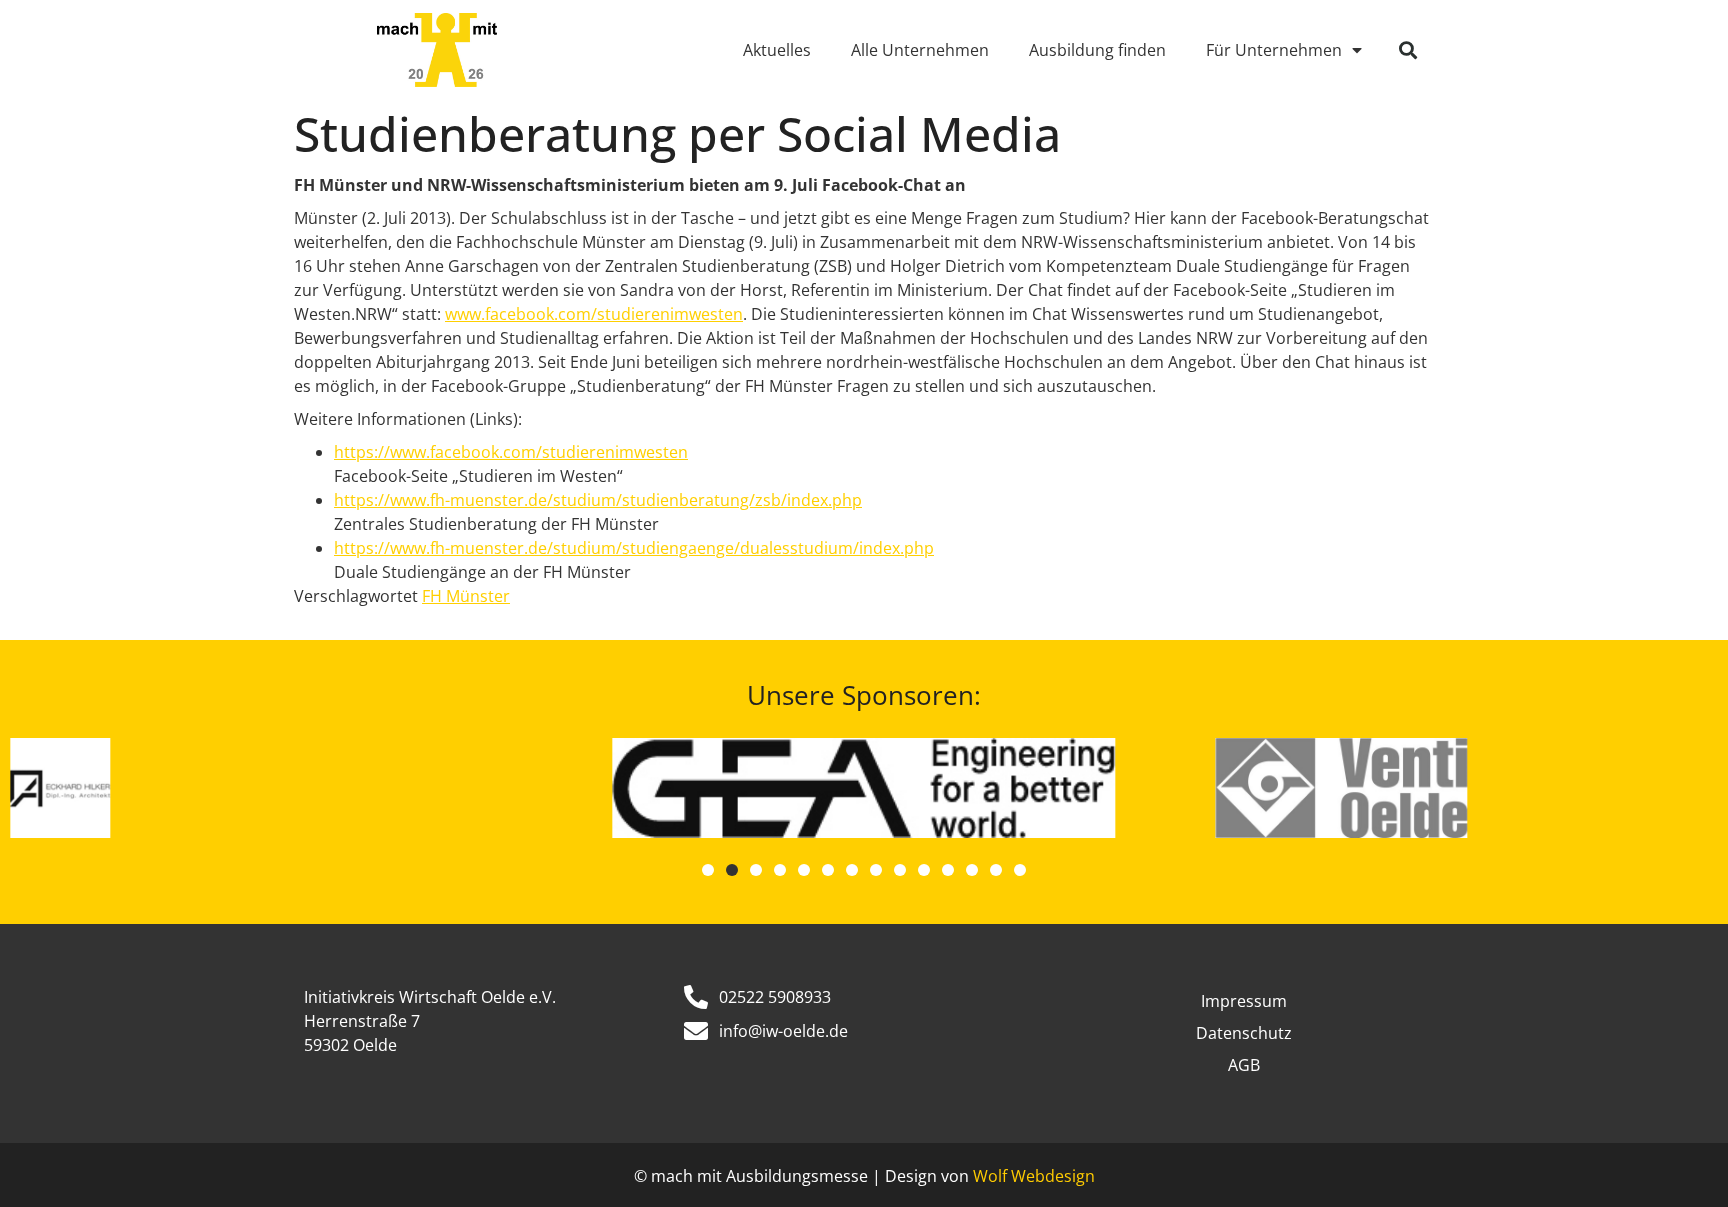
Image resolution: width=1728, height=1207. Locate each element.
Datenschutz (1244, 1033)
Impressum (1244, 1001)
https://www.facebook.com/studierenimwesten (511, 452)
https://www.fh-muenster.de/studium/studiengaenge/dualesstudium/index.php (634, 548)
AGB (1244, 1065)
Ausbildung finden (1097, 50)
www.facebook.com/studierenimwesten (594, 314)
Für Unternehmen (1274, 50)
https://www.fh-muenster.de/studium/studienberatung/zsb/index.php (598, 500)
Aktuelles (777, 50)
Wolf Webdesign (1034, 1176)
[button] (1408, 50)
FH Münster (466, 596)
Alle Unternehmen (920, 50)
